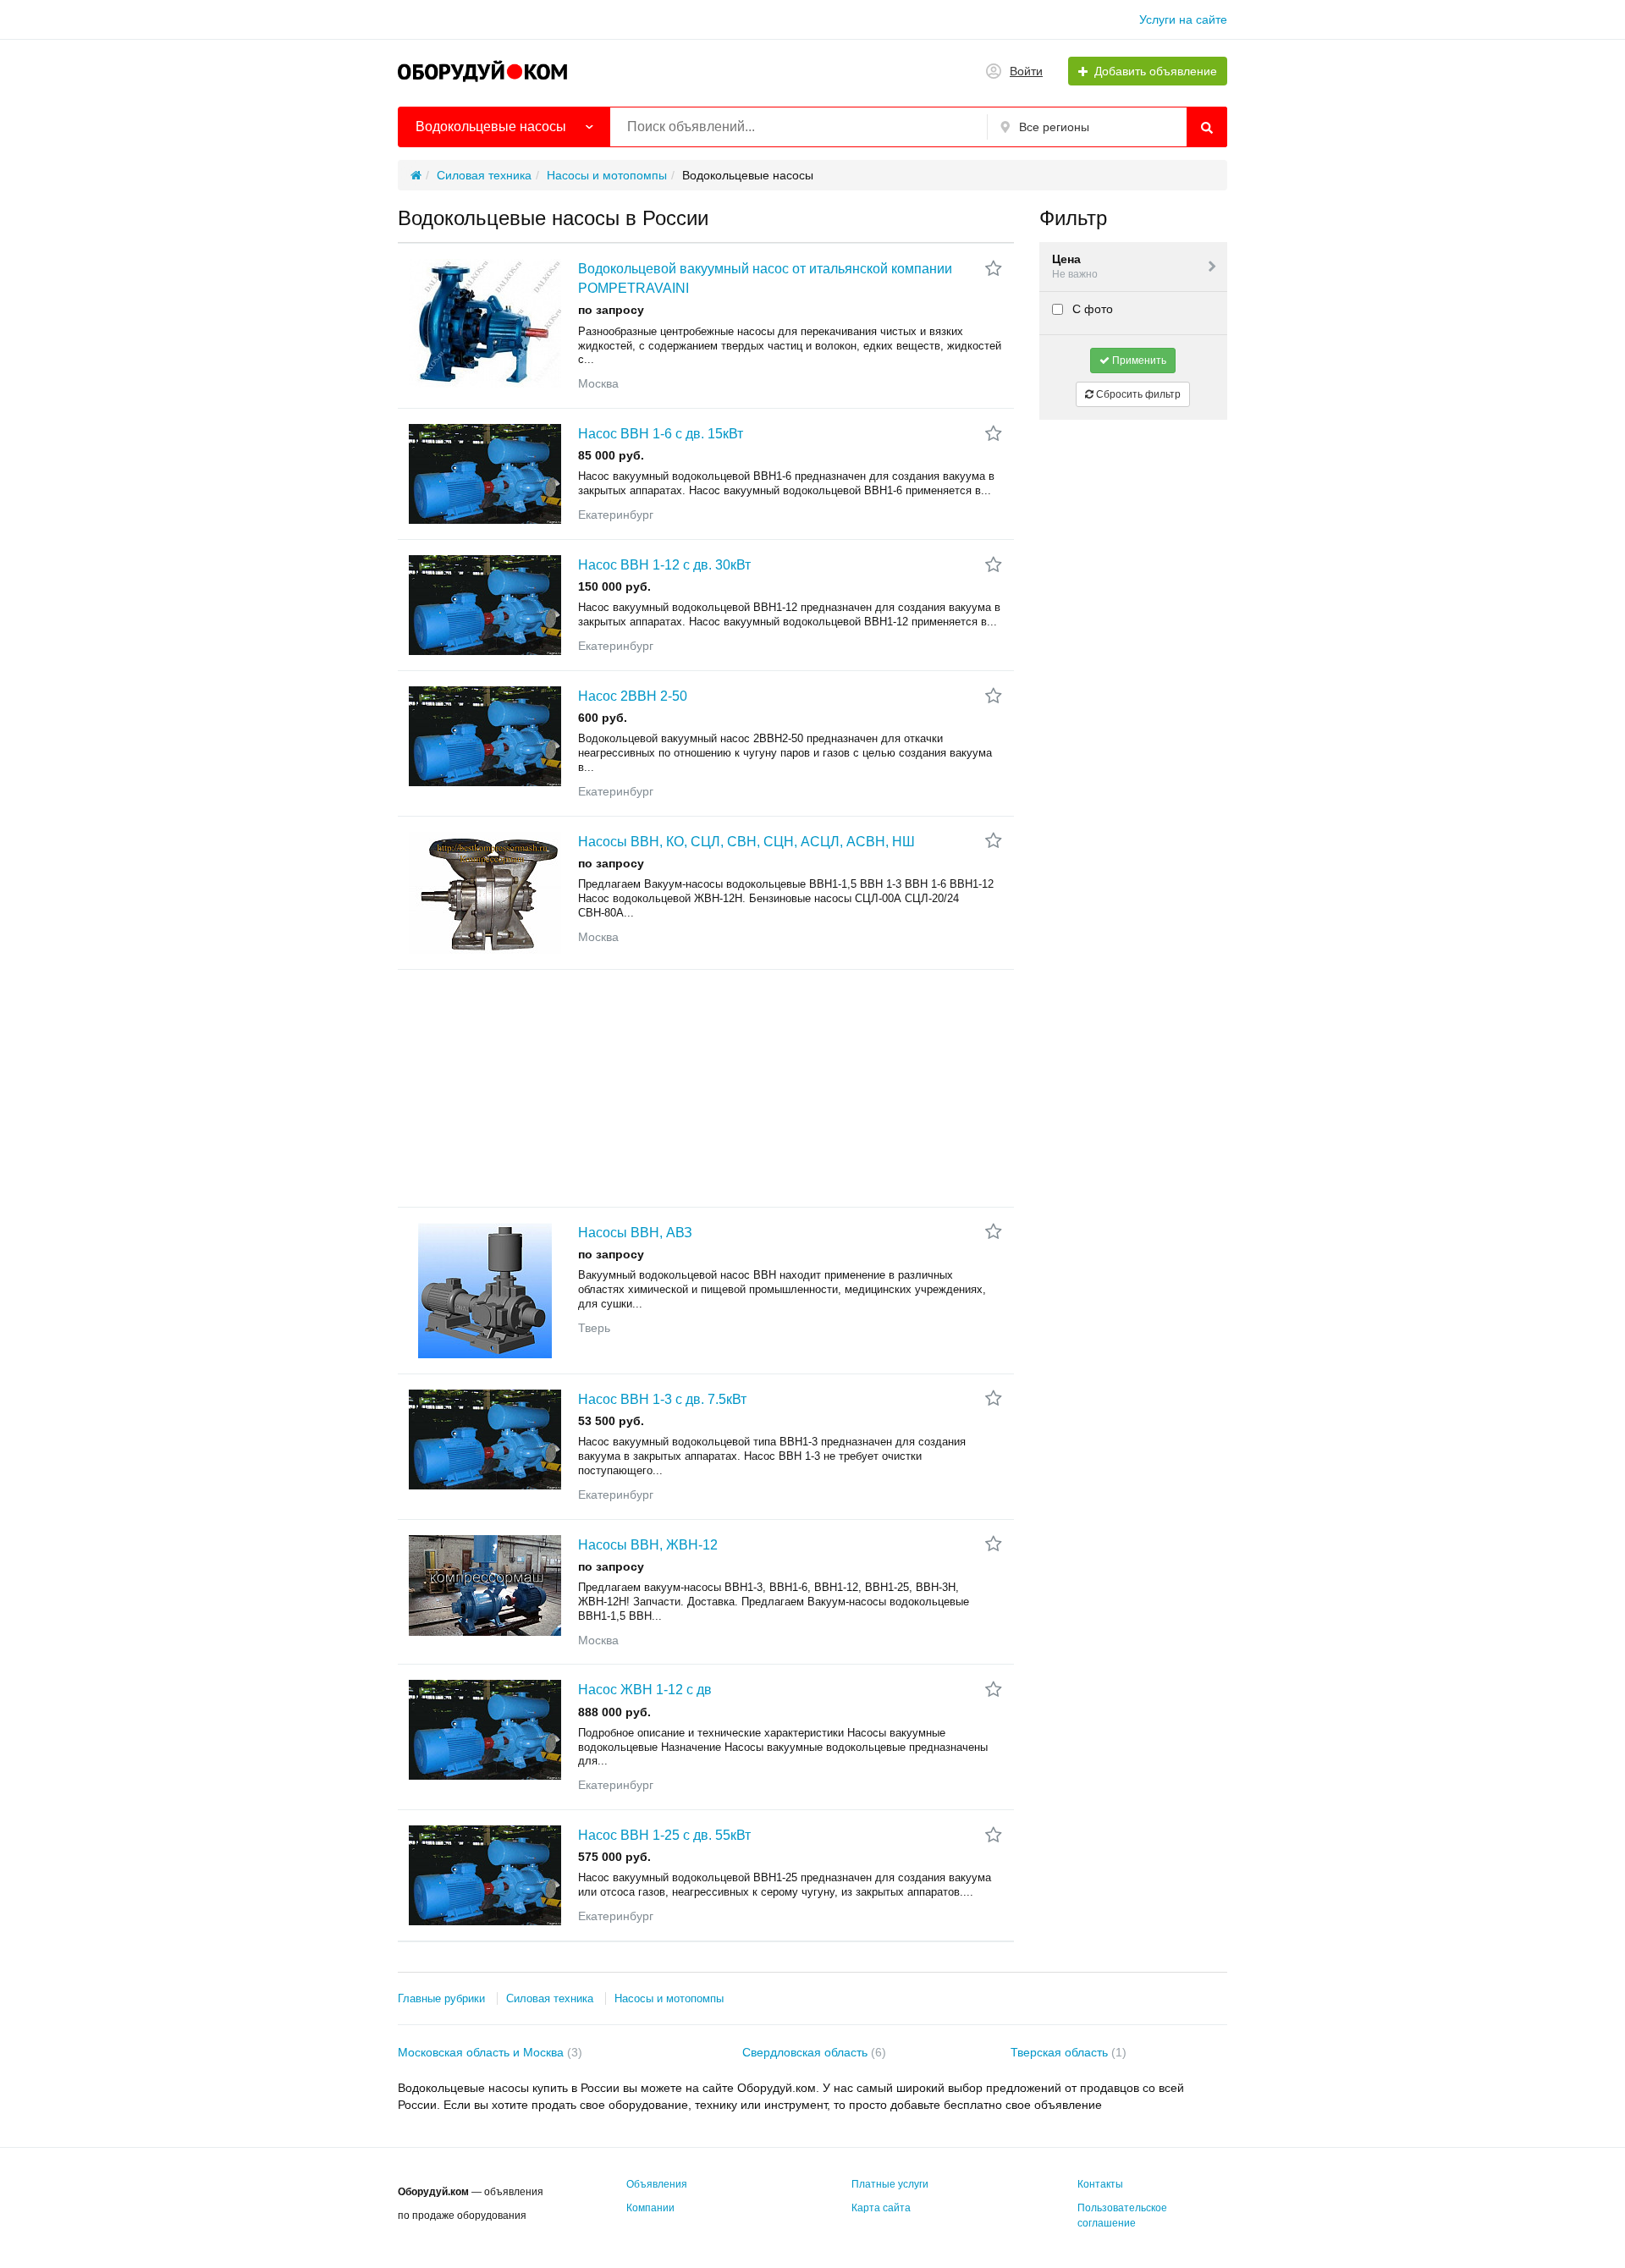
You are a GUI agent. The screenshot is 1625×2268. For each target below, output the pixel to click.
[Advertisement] (706, 1088)
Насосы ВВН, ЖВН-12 (648, 1545)
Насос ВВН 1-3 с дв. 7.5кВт (662, 1399)
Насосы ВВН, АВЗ (635, 1233)
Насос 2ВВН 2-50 (633, 696)
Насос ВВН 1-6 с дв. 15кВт (661, 434)
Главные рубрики (441, 1998)
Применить (1138, 361)
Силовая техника (550, 1998)
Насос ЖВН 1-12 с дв (645, 1690)
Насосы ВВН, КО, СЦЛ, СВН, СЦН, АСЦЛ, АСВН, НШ (746, 842)
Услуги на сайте (1183, 19)
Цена (1075, 266)
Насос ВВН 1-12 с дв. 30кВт (664, 565)
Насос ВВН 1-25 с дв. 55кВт (664, 1835)
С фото (1091, 309)
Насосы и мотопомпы (669, 1998)
